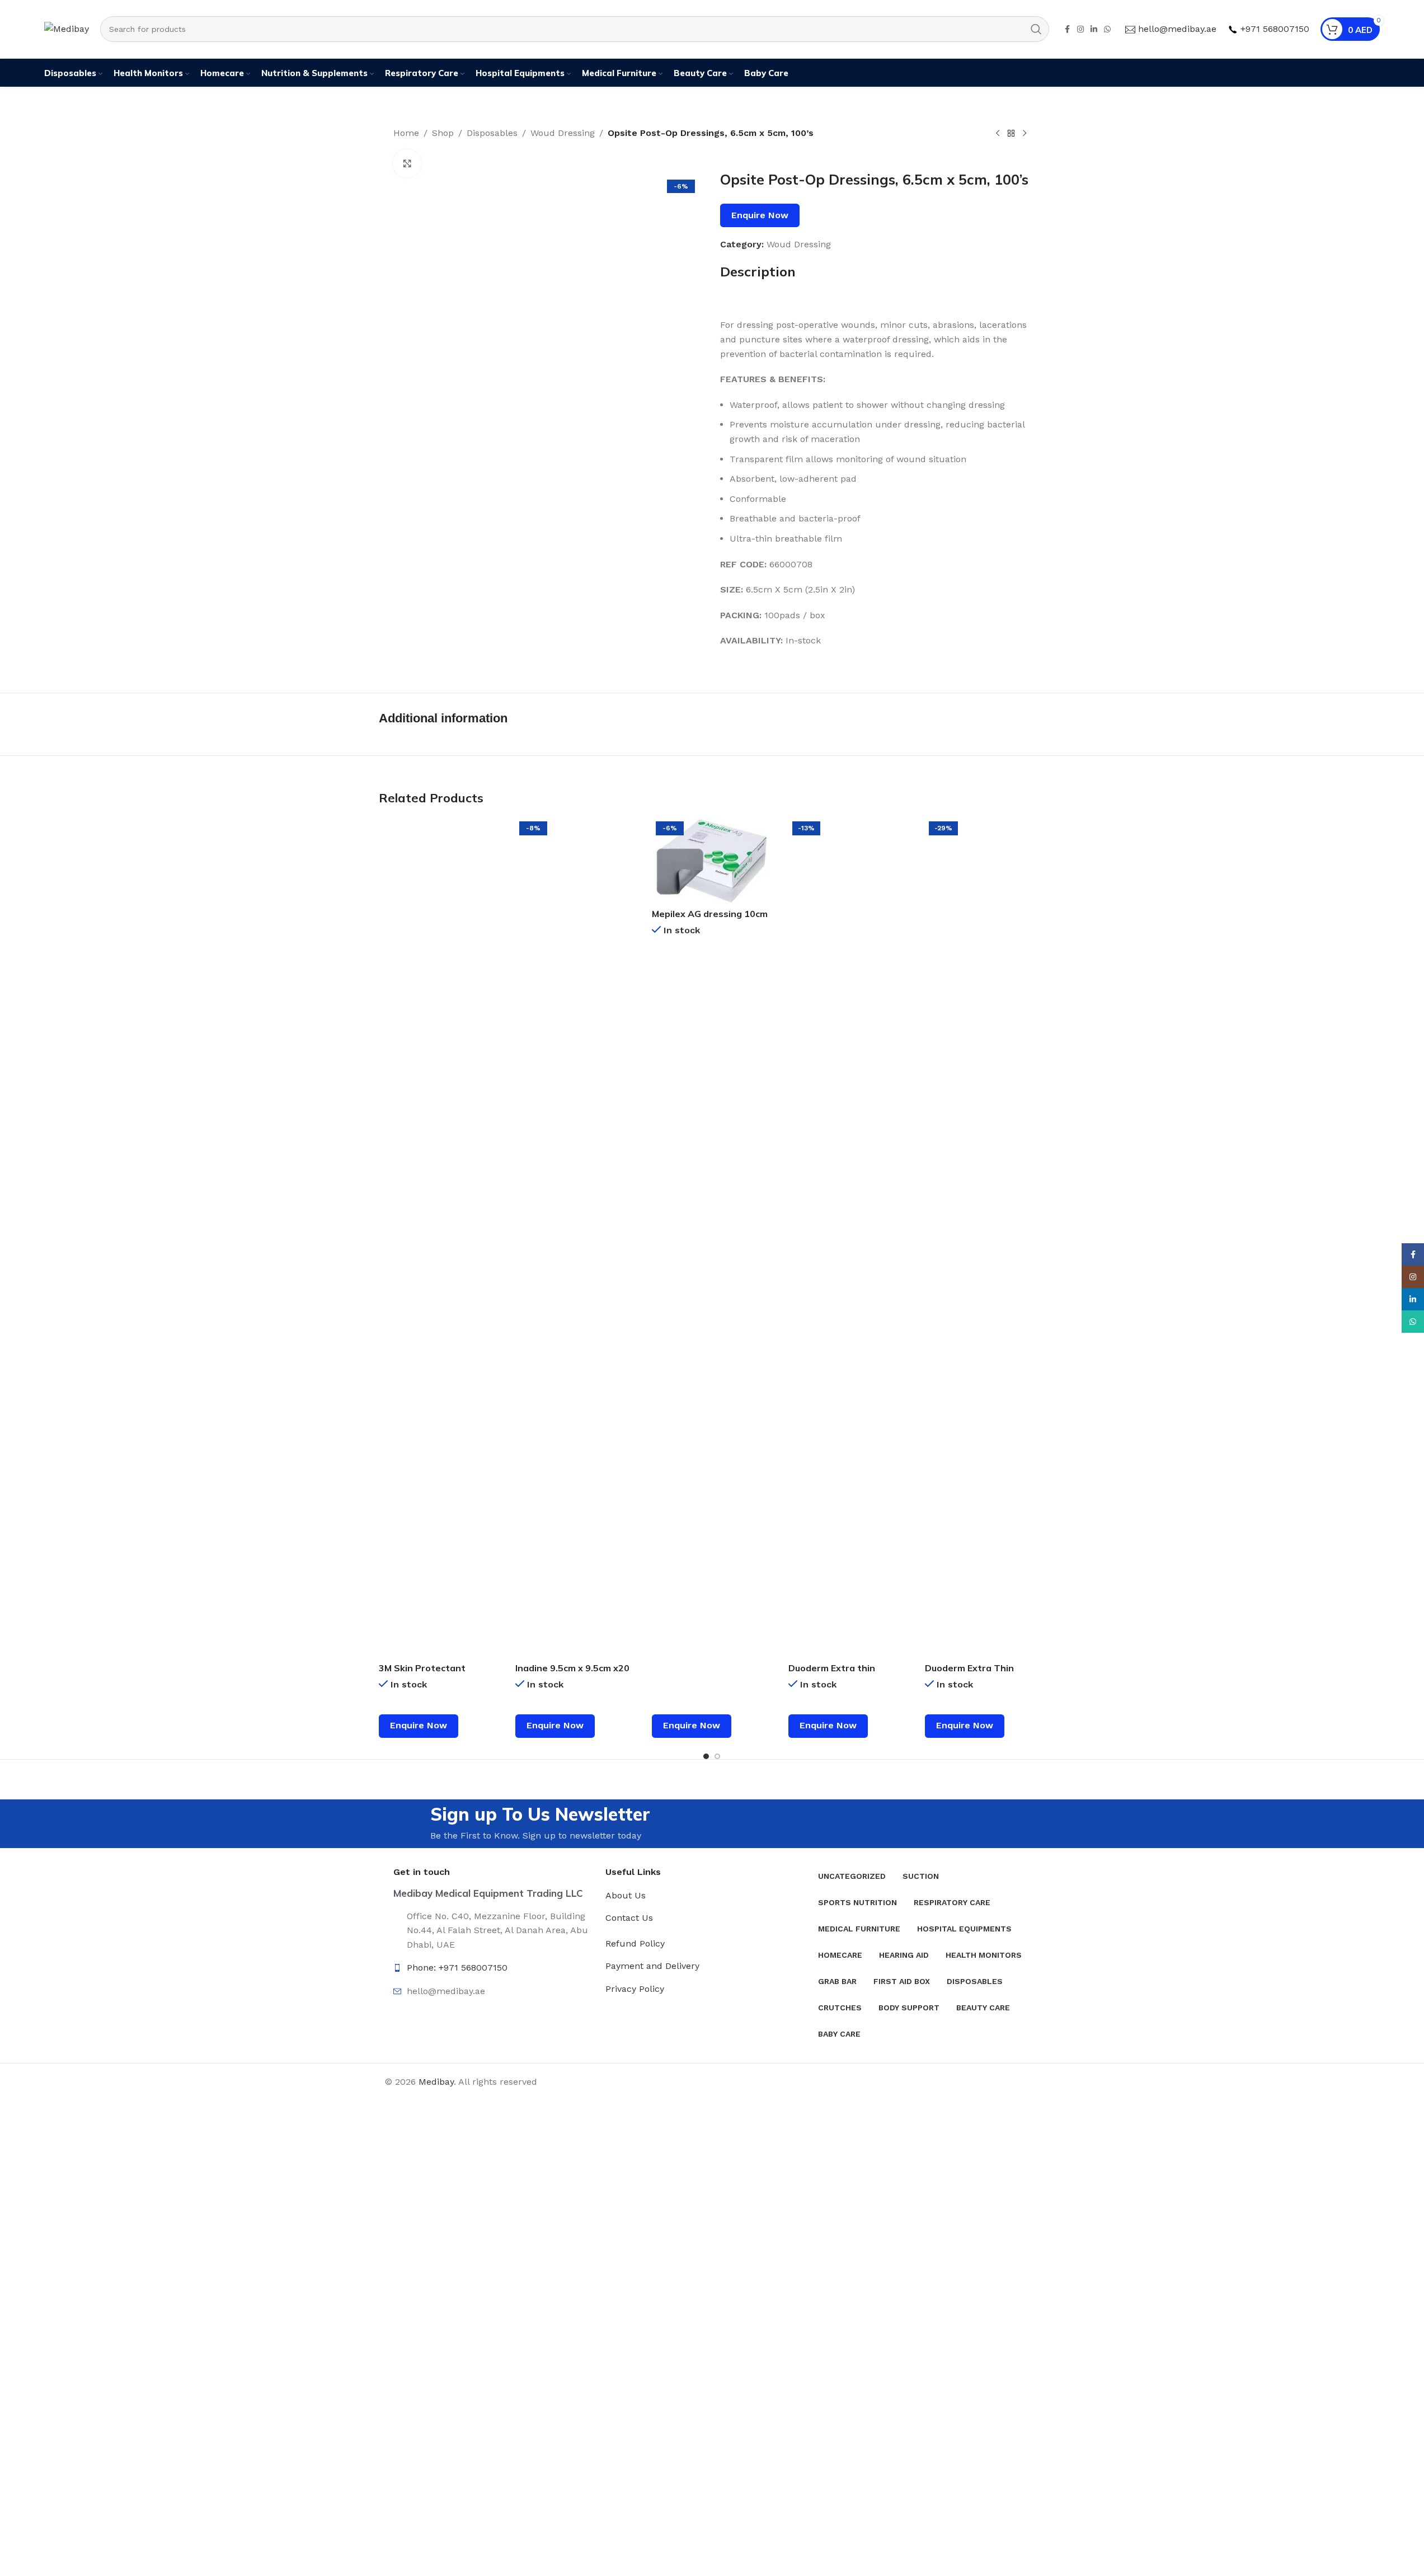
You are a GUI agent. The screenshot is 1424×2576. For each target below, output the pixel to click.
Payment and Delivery (652, 1966)
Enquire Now (760, 215)
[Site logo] (67, 28)
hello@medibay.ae (1177, 29)
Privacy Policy (635, 1989)
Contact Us (629, 1918)
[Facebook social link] (1067, 29)
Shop (443, 133)
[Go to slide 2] (717, 1756)
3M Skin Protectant (422, 1668)
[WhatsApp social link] (1107, 29)
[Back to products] (1011, 134)
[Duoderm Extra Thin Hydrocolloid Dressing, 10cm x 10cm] (985, 1237)
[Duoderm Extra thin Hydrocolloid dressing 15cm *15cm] (848, 1237)
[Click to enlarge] (407, 163)
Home (406, 133)
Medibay (436, 2082)
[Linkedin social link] (1094, 29)
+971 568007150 (1275, 29)
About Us (626, 1895)
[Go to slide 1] (706, 1756)
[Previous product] (998, 134)
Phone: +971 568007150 (457, 1968)
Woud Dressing (563, 133)
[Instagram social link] (1080, 29)
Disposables (492, 133)
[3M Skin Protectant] (439, 1237)
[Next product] (1024, 134)
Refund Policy (635, 1943)
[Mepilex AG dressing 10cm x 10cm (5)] (712, 860)
